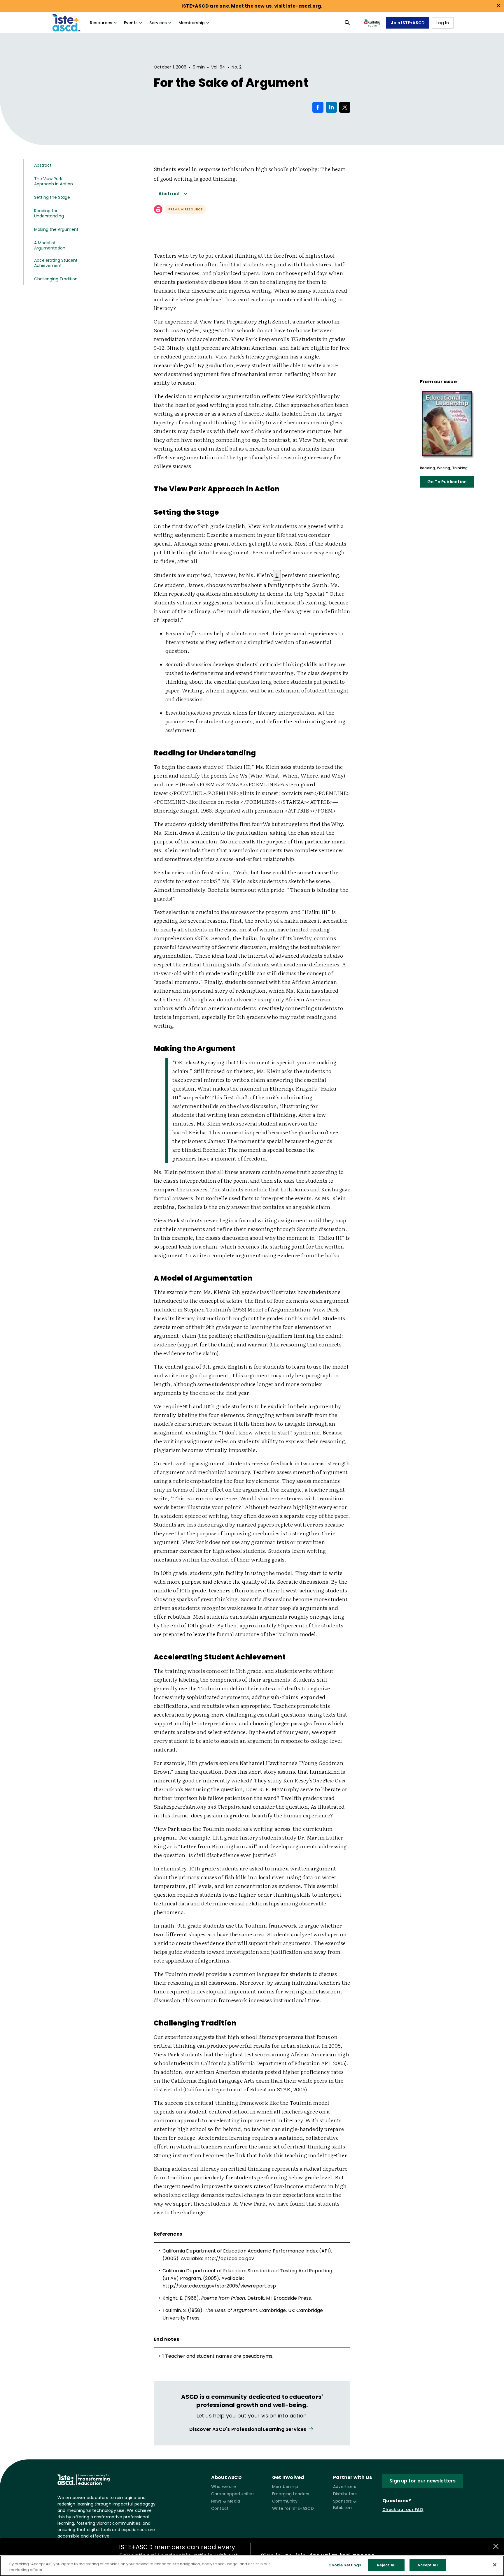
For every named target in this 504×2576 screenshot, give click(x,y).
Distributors (345, 2494)
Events (131, 23)
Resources (101, 23)
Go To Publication (447, 482)
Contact (220, 2508)
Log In (443, 23)
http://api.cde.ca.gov (229, 2258)
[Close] (495, 2565)
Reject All (386, 2565)
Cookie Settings (345, 2565)
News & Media (226, 2501)
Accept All (427, 2565)
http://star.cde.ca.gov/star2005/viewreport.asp (219, 2286)
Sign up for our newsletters (422, 2481)
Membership (192, 23)
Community (285, 2501)
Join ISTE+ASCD (408, 23)
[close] (498, 6)
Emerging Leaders (291, 2494)
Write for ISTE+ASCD (293, 2508)
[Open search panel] (347, 23)
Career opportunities (233, 2494)
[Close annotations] (496, 2546)
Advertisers (345, 2487)
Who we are (224, 2487)
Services (158, 23)
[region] (252, 2566)
